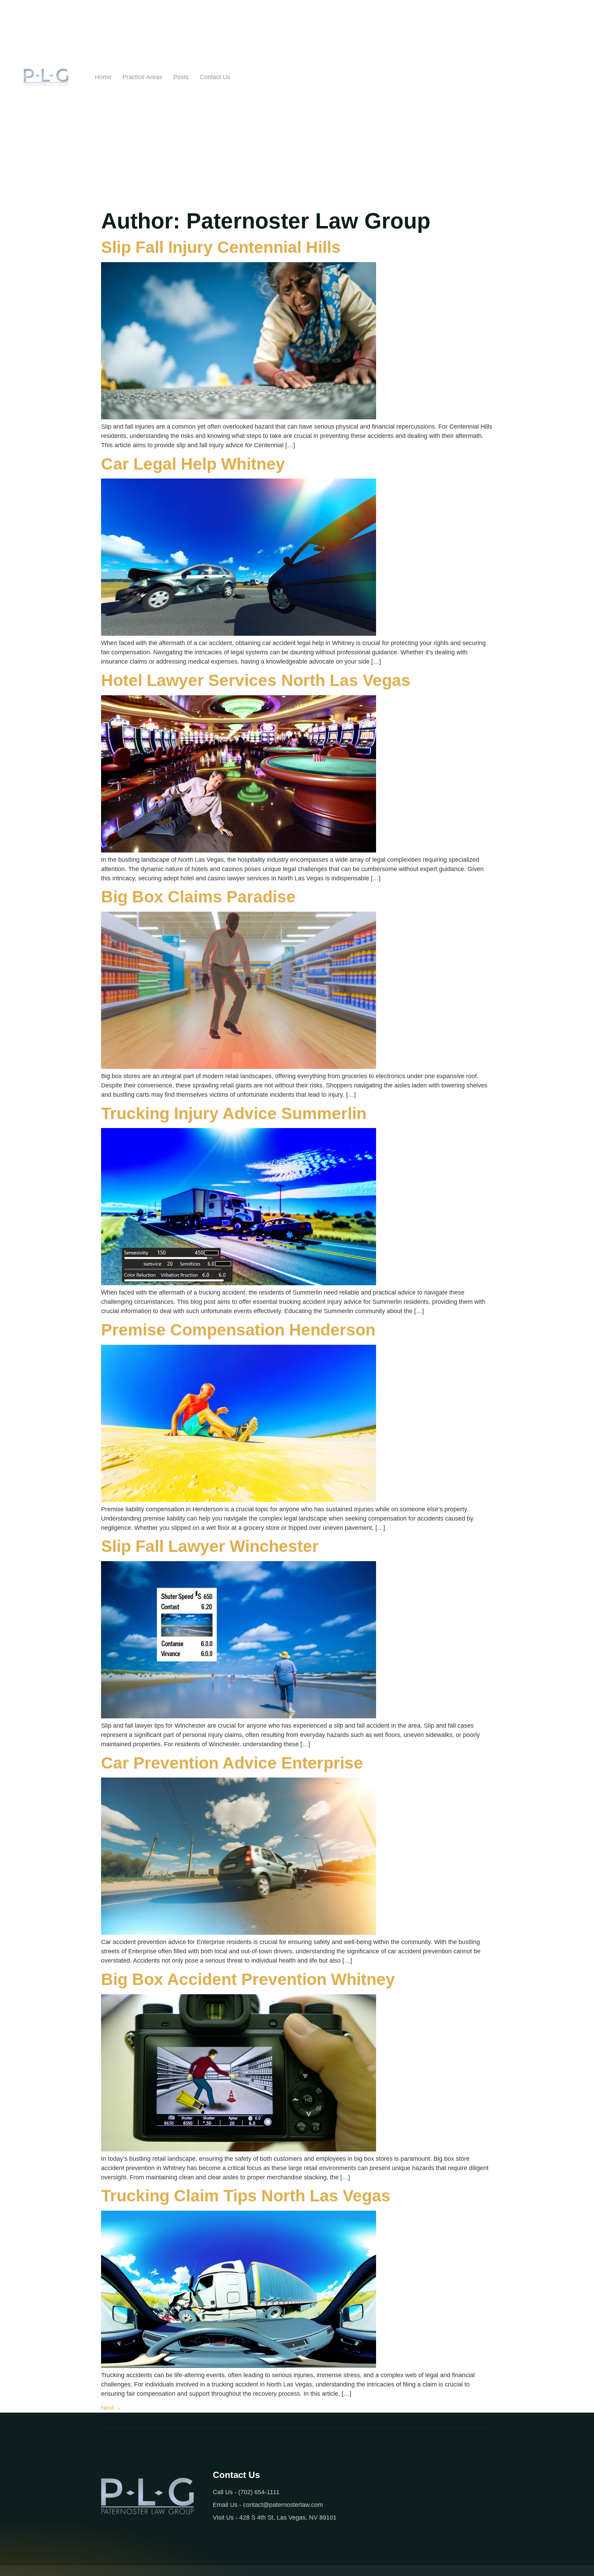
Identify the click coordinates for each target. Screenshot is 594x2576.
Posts (181, 77)
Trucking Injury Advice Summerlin (234, 1113)
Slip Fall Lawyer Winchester (210, 1546)
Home (103, 77)
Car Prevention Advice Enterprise (232, 1763)
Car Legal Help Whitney (193, 464)
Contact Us (215, 77)
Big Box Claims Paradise (198, 897)
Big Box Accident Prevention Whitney (248, 1979)
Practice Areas (142, 77)
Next (111, 2408)
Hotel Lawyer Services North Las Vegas (256, 680)
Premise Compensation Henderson (238, 1330)
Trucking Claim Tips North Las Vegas (246, 2196)
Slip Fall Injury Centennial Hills (221, 247)
